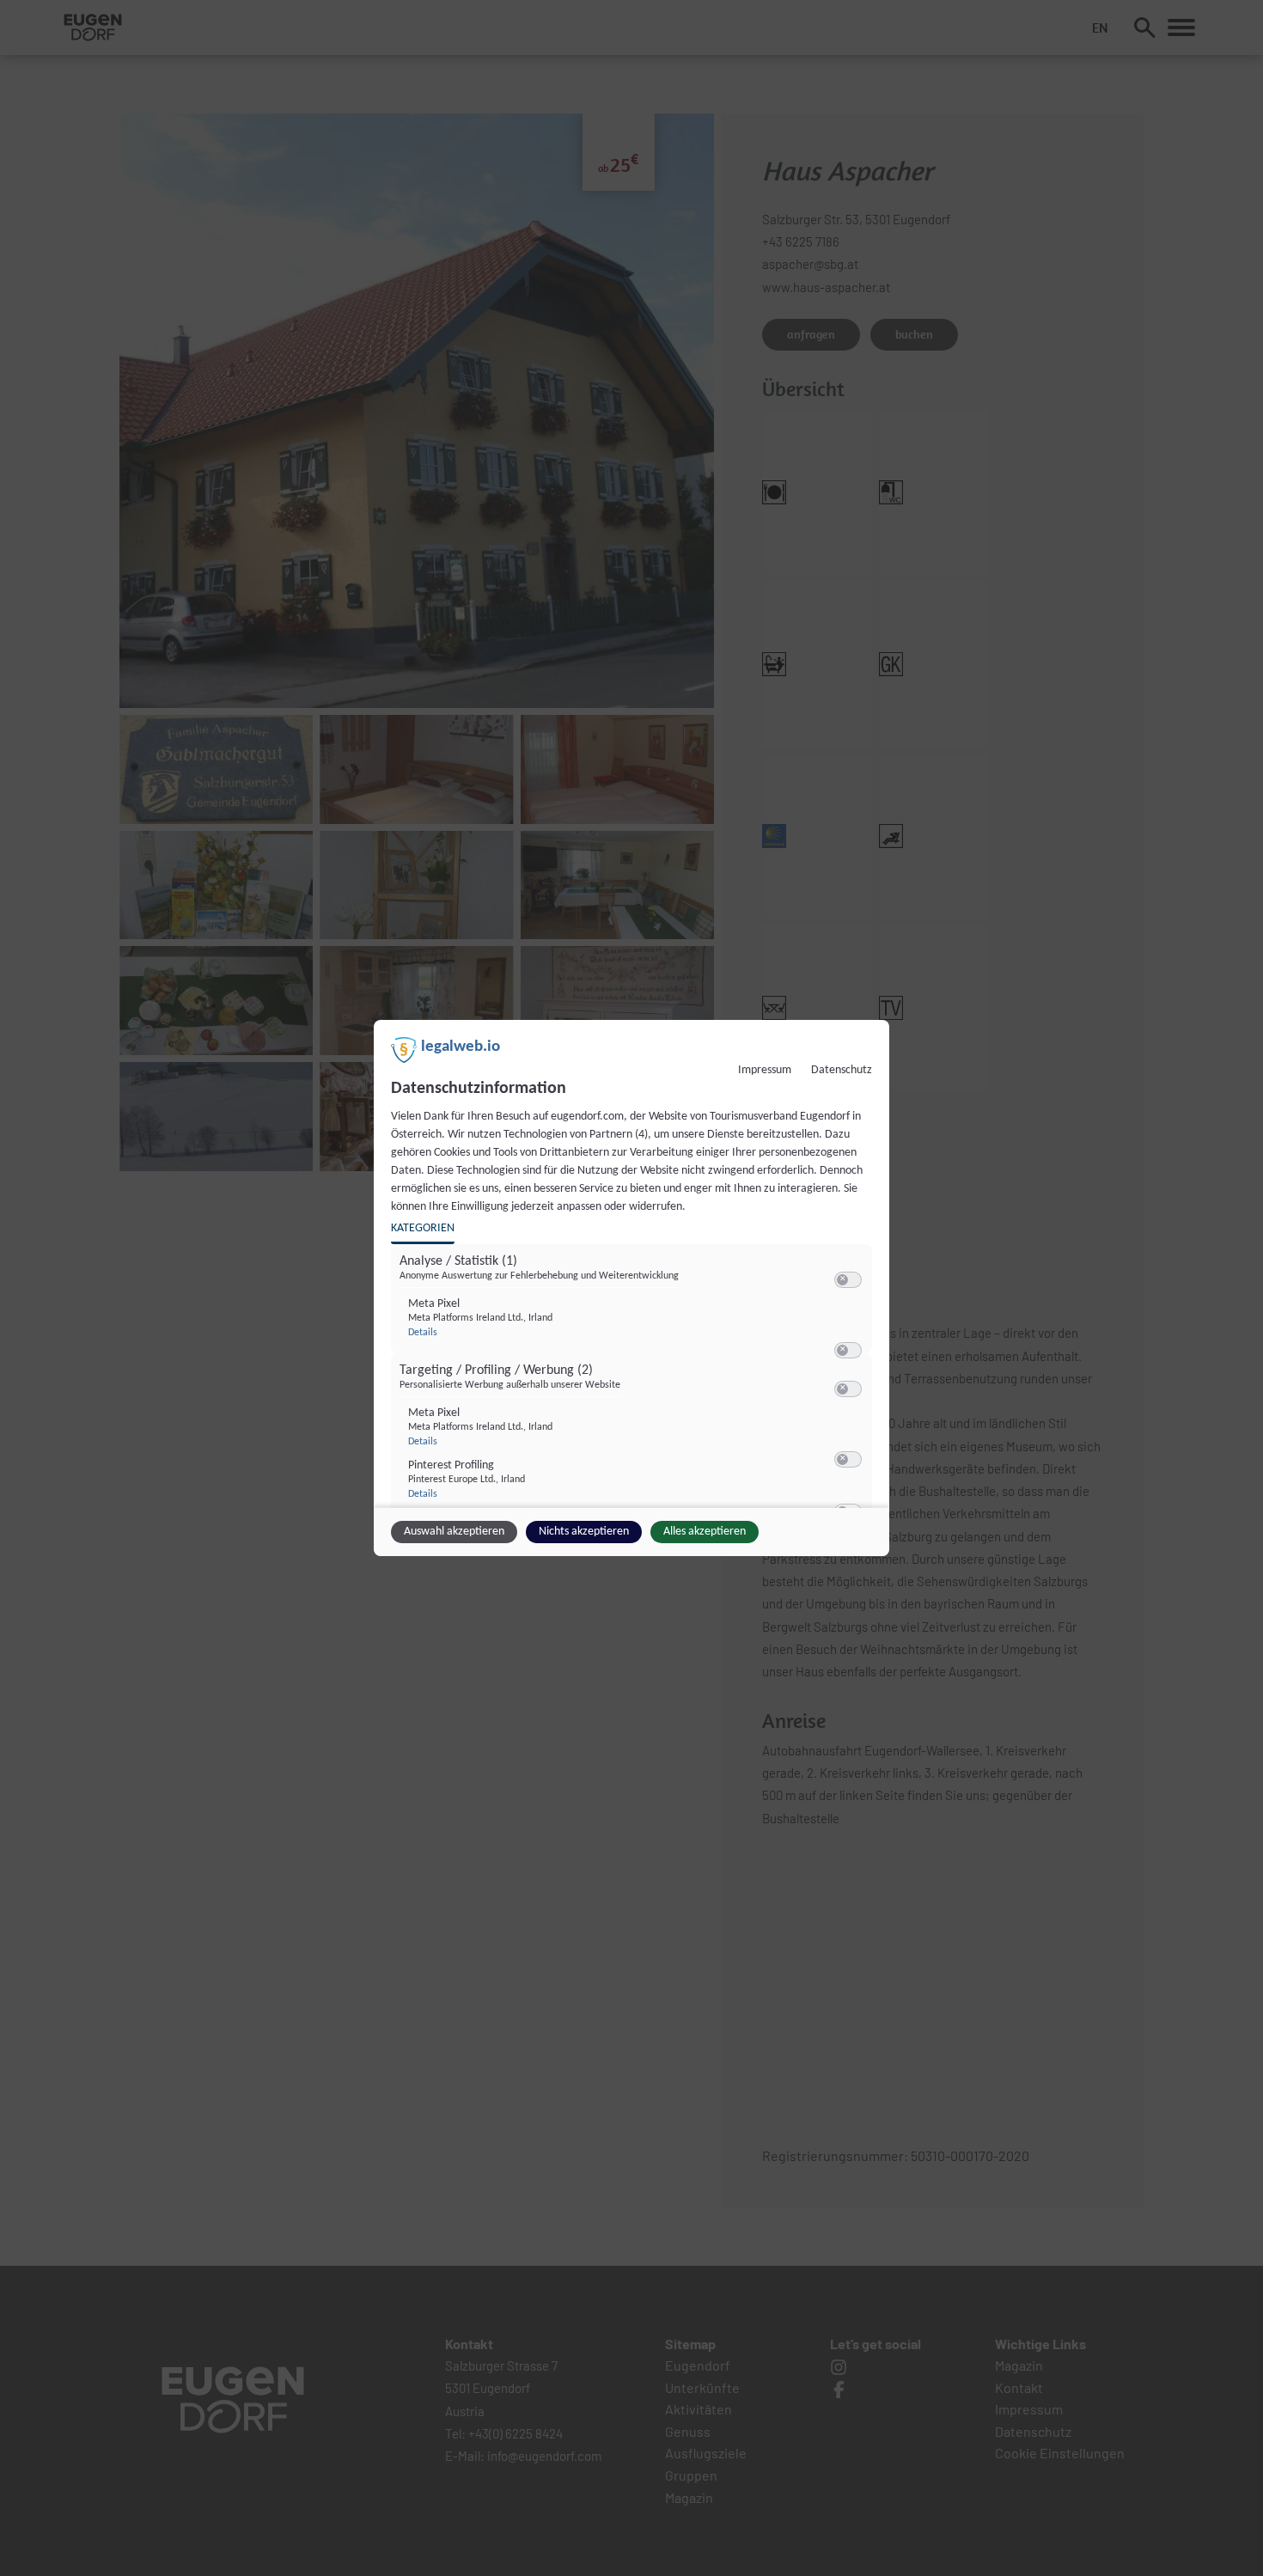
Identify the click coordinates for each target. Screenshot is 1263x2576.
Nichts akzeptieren (584, 1532)
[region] (634, 1381)
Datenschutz (842, 1070)
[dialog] (631, 1288)
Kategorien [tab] (423, 1228)
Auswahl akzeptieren (454, 1532)
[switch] (848, 1280)
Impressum (765, 1070)
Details (423, 1333)
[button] (842, 1280)
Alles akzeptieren (705, 1532)
